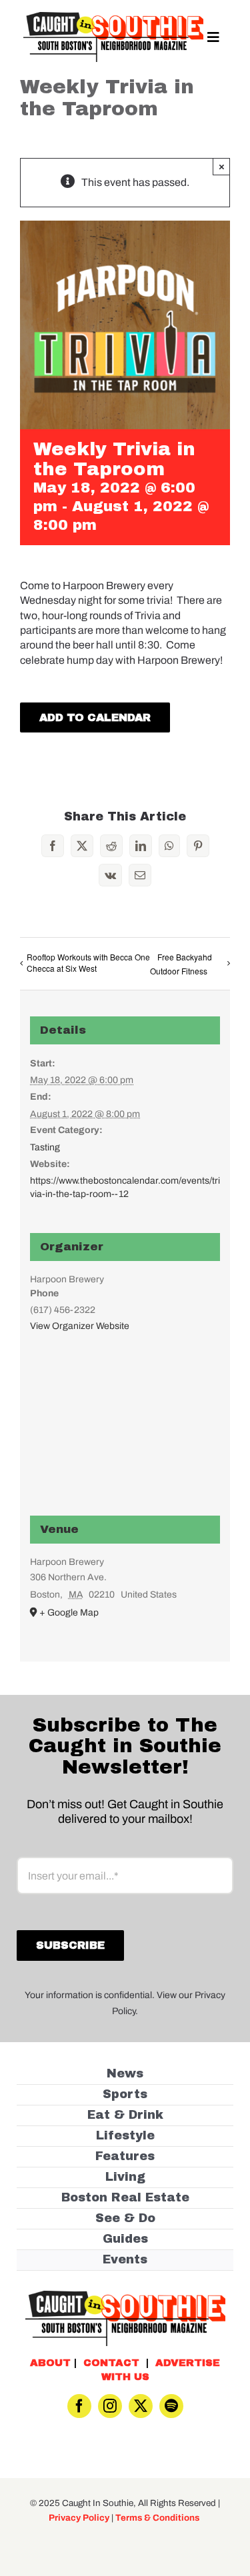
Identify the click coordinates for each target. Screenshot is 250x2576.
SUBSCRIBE (125, 1332)
